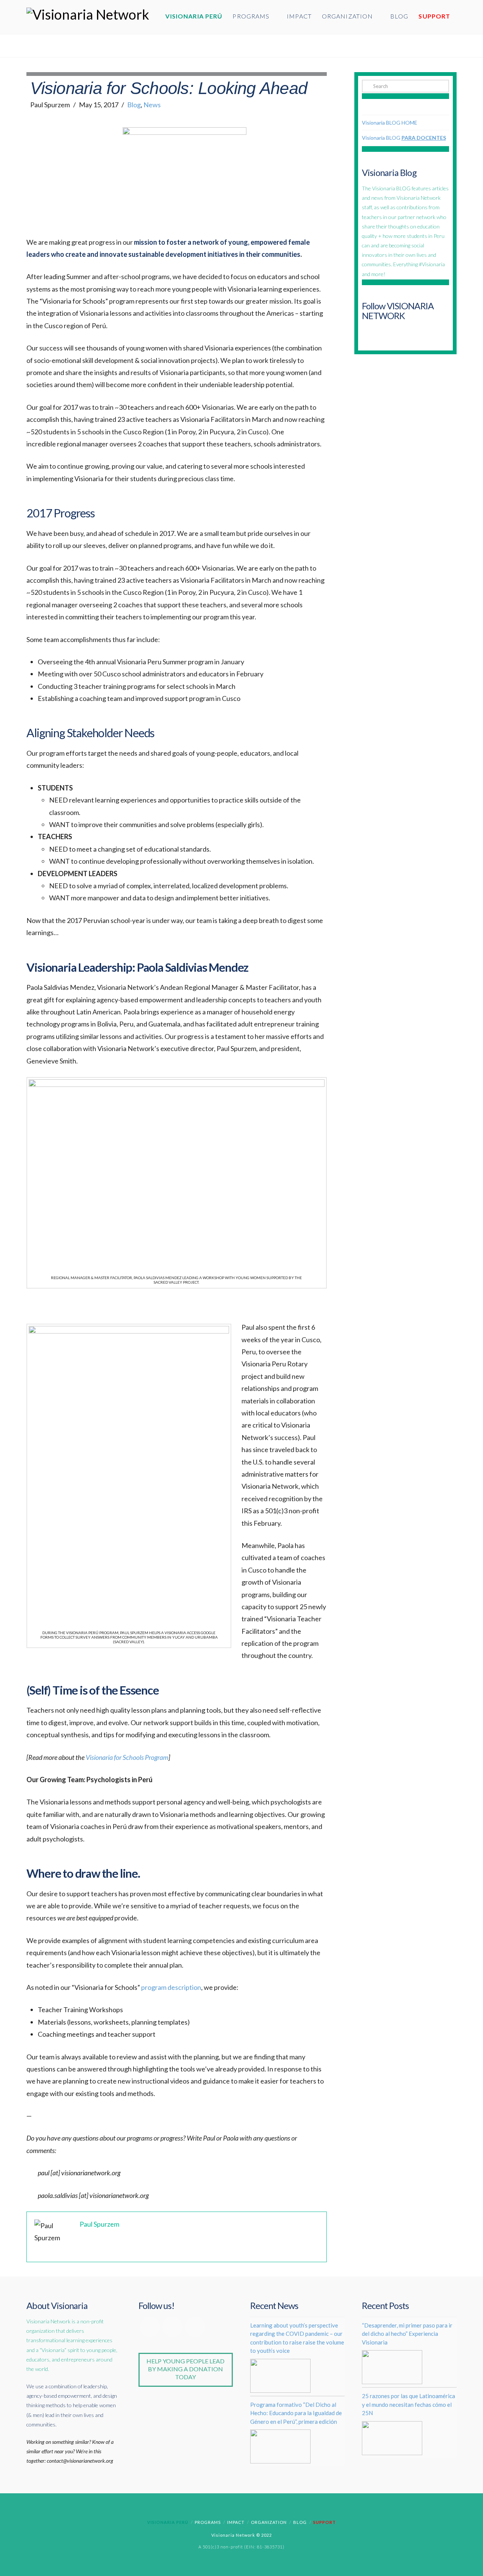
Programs (208, 2522)
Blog (134, 105)
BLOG (300, 2522)
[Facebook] (150, 2327)
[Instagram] (195, 2327)
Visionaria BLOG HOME (390, 123)
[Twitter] (172, 2327)
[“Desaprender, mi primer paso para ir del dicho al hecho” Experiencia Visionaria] (392, 2367)
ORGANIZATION (269, 2522)
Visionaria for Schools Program (127, 1757)
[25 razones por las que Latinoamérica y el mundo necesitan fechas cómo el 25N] (392, 2438)
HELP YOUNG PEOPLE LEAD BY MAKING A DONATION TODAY (185, 2369)
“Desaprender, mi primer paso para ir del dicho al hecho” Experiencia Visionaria (407, 2334)
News (152, 105)
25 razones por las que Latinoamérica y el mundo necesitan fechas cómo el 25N (408, 2404)
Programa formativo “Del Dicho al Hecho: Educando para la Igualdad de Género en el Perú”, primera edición (296, 2413)
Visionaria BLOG (404, 138)
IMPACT (236, 2522)
